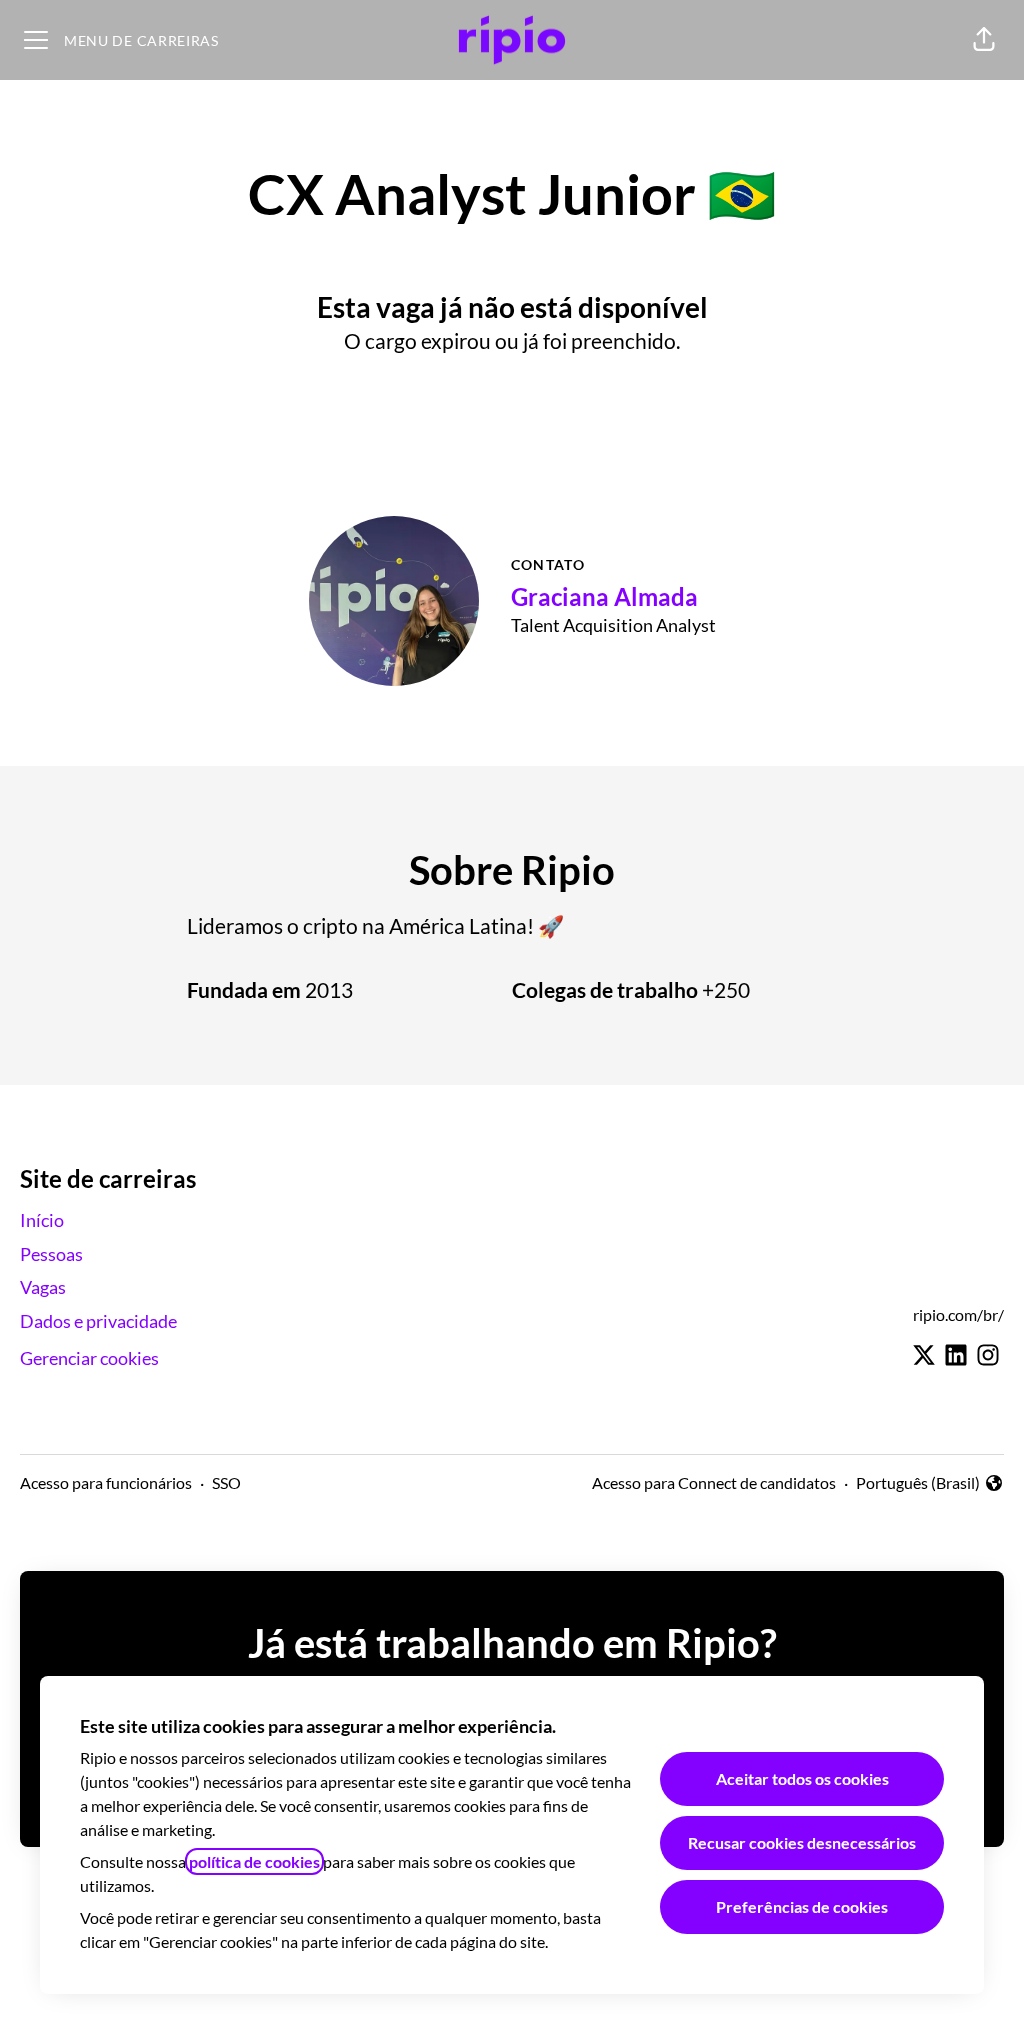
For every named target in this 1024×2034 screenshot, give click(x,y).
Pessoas (51, 1254)
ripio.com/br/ (958, 1314)
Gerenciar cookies (89, 1358)
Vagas (43, 1287)
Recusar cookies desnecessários (802, 1842)
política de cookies (254, 1861)
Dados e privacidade (98, 1321)
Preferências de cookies (802, 1906)
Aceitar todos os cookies (802, 1778)
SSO (226, 1482)
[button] (984, 40)
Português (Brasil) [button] (918, 1484)
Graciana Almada (604, 596)
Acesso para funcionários (106, 1482)
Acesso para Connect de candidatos (714, 1482)
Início (42, 1220)
